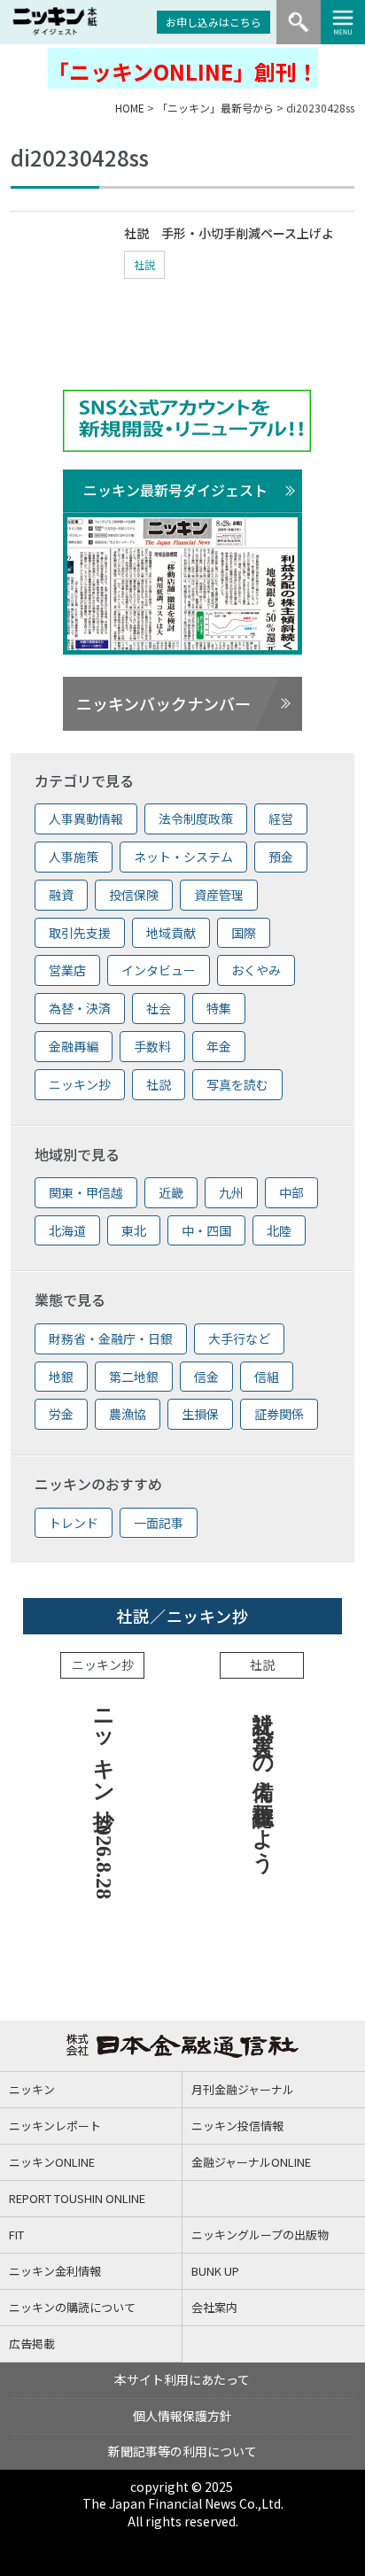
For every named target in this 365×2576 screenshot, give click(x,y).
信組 (267, 1377)
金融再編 (74, 1046)
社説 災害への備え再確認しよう (263, 1779)
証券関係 (279, 1414)
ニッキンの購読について (72, 2307)
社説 (144, 264)
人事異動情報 (86, 819)
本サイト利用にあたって (182, 2379)
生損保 (200, 1414)
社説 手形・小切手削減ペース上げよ (229, 233)
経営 (281, 819)
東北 (134, 1230)
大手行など (239, 1338)
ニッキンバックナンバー (163, 703)
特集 (219, 1008)
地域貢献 (171, 933)
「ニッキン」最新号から (215, 108)
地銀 (61, 1377)
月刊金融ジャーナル (243, 2089)
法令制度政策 (196, 819)
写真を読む (237, 1084)
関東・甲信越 (86, 1192)
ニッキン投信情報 (237, 2126)
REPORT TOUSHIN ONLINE (77, 2198)
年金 (219, 1046)
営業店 (67, 970)
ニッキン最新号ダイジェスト (175, 490)
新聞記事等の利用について (182, 2451)
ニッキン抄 (80, 1084)
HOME (130, 108)
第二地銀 (134, 1377)
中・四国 (206, 1230)
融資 (61, 895)
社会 (159, 1008)
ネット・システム (183, 857)
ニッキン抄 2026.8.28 (104, 1798)
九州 (231, 1192)
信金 (206, 1377)
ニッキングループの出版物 (260, 2235)
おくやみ (256, 970)
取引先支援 (80, 933)
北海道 (67, 1230)
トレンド (74, 1523)
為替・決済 (80, 1008)
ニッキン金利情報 (55, 2271)
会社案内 (214, 2307)
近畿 (171, 1192)
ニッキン (32, 2089)
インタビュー (159, 970)
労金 (61, 1414)
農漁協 (128, 1414)
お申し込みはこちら (214, 22)
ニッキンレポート (55, 2126)
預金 (281, 857)
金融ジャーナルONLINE (251, 2162)
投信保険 (134, 895)
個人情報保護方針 (182, 2416)
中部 (291, 1192)
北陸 (279, 1230)
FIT (16, 2235)
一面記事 (159, 1523)
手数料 (152, 1046)
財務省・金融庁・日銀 (111, 1338)
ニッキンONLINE (52, 2162)
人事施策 (74, 857)
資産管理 (219, 895)
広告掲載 (32, 2343)
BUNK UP (215, 2271)
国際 (244, 933)
